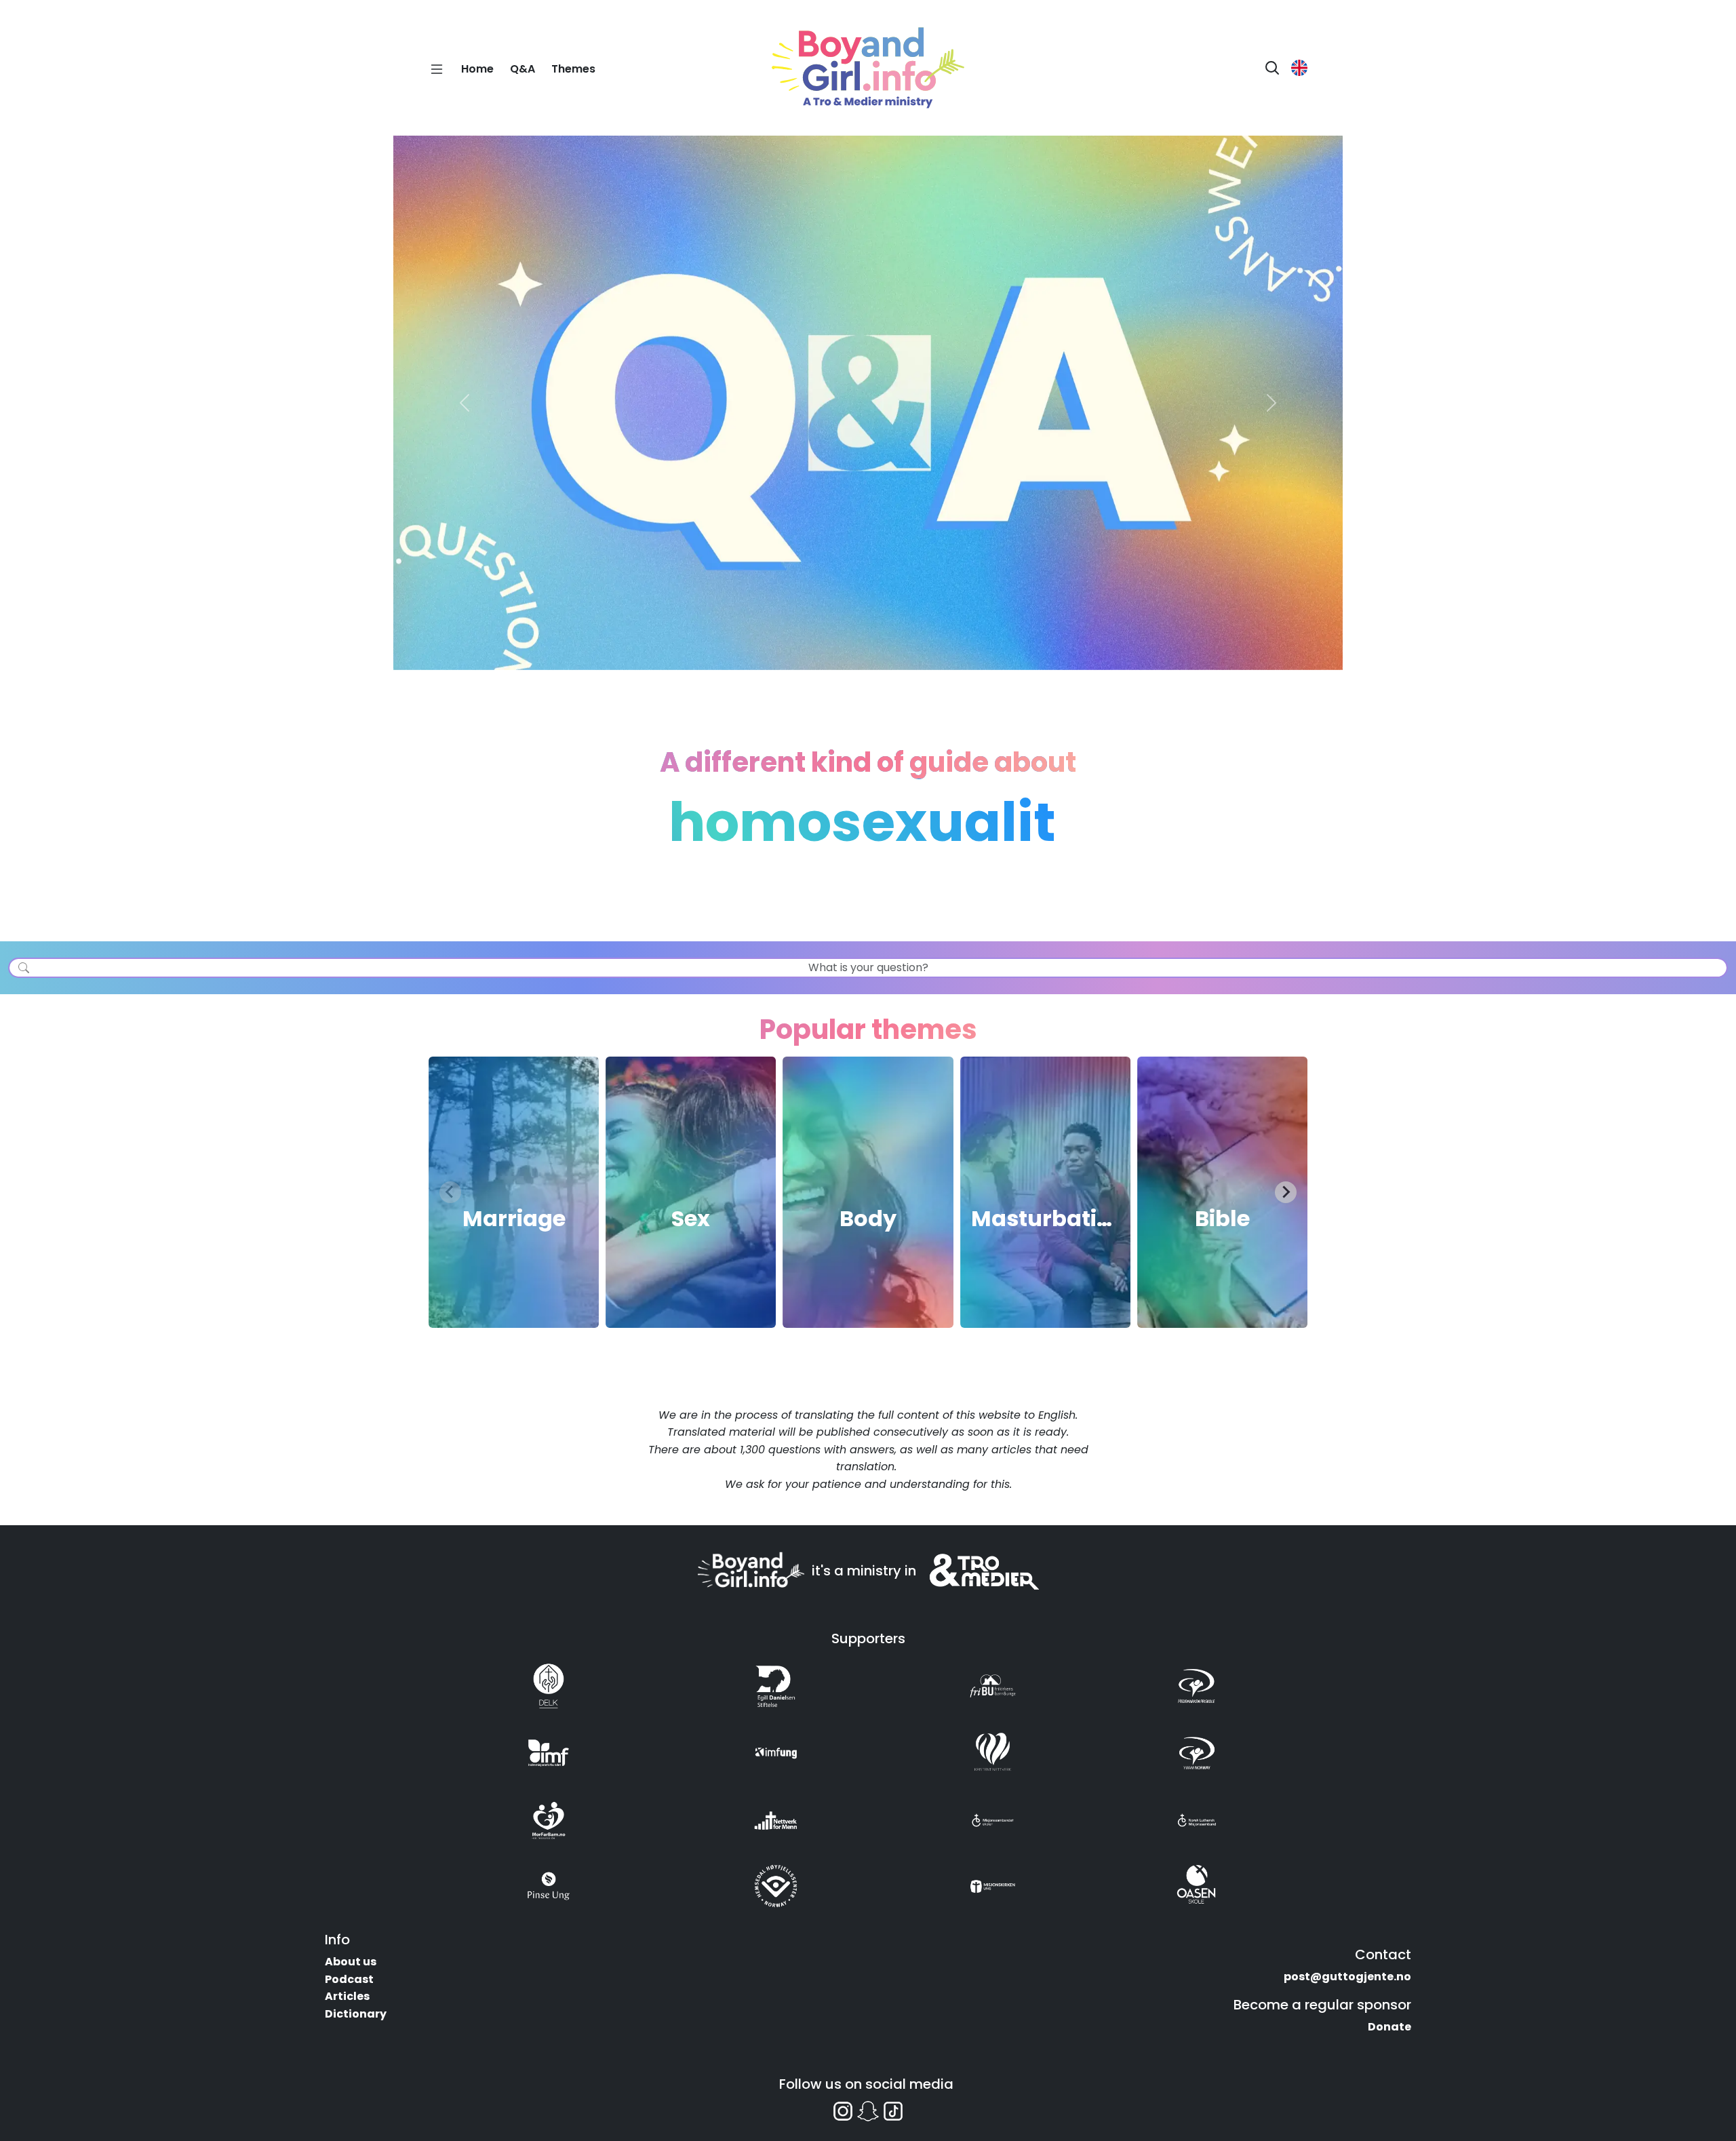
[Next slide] (1286, 1192)
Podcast (349, 1979)
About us (351, 1962)
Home (477, 69)
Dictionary (356, 2014)
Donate (1389, 2027)
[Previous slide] (450, 1192)
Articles (347, 1996)
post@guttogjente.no (1347, 1977)
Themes (573, 69)
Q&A (522, 69)
